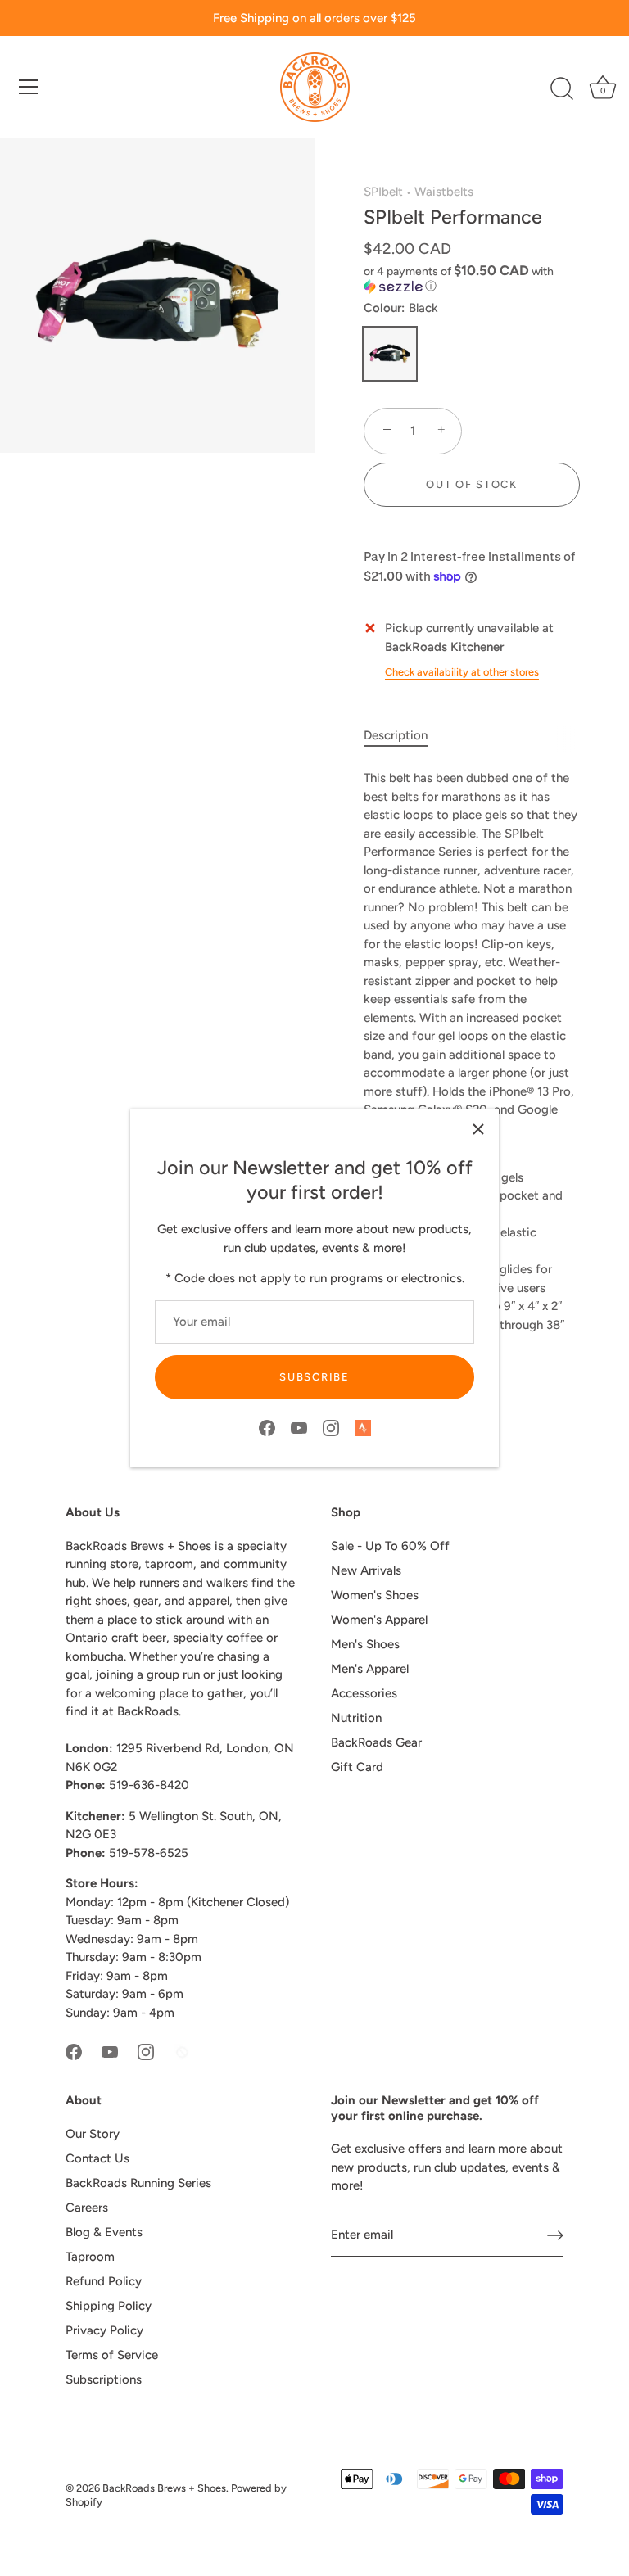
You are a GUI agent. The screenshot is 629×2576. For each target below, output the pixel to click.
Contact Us (97, 2158)
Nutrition (356, 1718)
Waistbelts (444, 192)
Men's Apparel (370, 1669)
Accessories (364, 1693)
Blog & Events (104, 2232)
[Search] (562, 89)
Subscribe (314, 1377)
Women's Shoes (375, 1595)
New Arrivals (366, 1570)
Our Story (93, 2134)
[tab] (404, 736)
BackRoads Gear (376, 1742)
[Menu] (29, 87)
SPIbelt (383, 192)
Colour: (401, 308)
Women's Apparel (379, 1620)
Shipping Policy (109, 2306)
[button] (472, 278)
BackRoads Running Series (138, 2183)
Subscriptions (104, 2379)
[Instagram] (331, 1427)
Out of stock (471, 484)
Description (396, 735)
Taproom (90, 2257)
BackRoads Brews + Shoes (164, 2488)
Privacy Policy (104, 2330)
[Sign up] (555, 2235)
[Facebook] (267, 1427)
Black (390, 354)
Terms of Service (112, 2355)
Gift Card (357, 1767)
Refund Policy (104, 2281)
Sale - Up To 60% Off (390, 1546)
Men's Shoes (365, 1644)
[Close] (478, 1129)
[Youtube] (299, 1427)
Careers (87, 2208)
